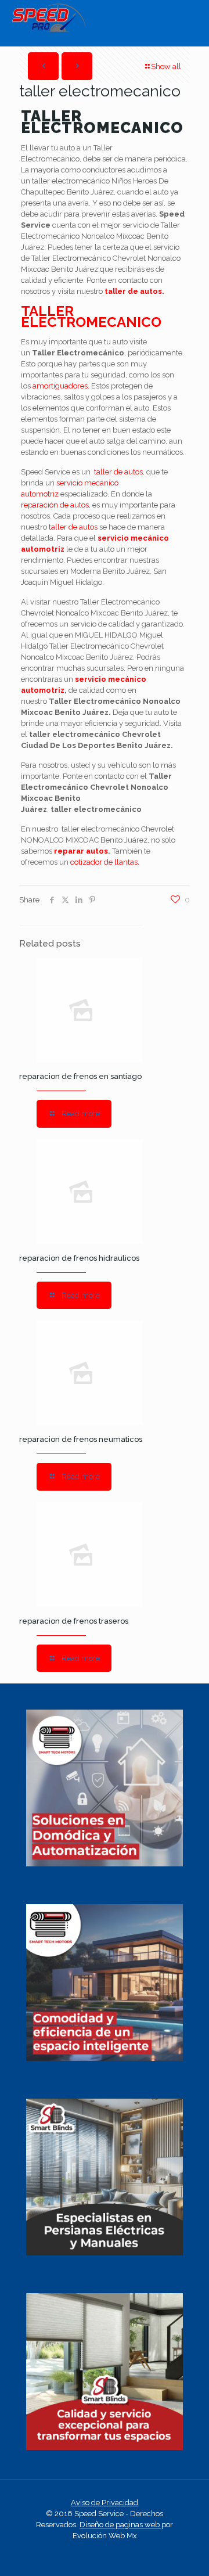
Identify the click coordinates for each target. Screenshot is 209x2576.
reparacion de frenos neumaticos (81, 1439)
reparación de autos (55, 505)
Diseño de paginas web (120, 2525)
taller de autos (118, 472)
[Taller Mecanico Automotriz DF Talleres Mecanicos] (48, 29)
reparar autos (81, 851)
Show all (166, 66)
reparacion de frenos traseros (74, 1621)
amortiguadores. (61, 386)
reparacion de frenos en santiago (80, 1076)
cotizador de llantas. (105, 862)
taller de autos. (134, 291)
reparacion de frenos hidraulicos (79, 1258)
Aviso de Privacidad (105, 2503)
